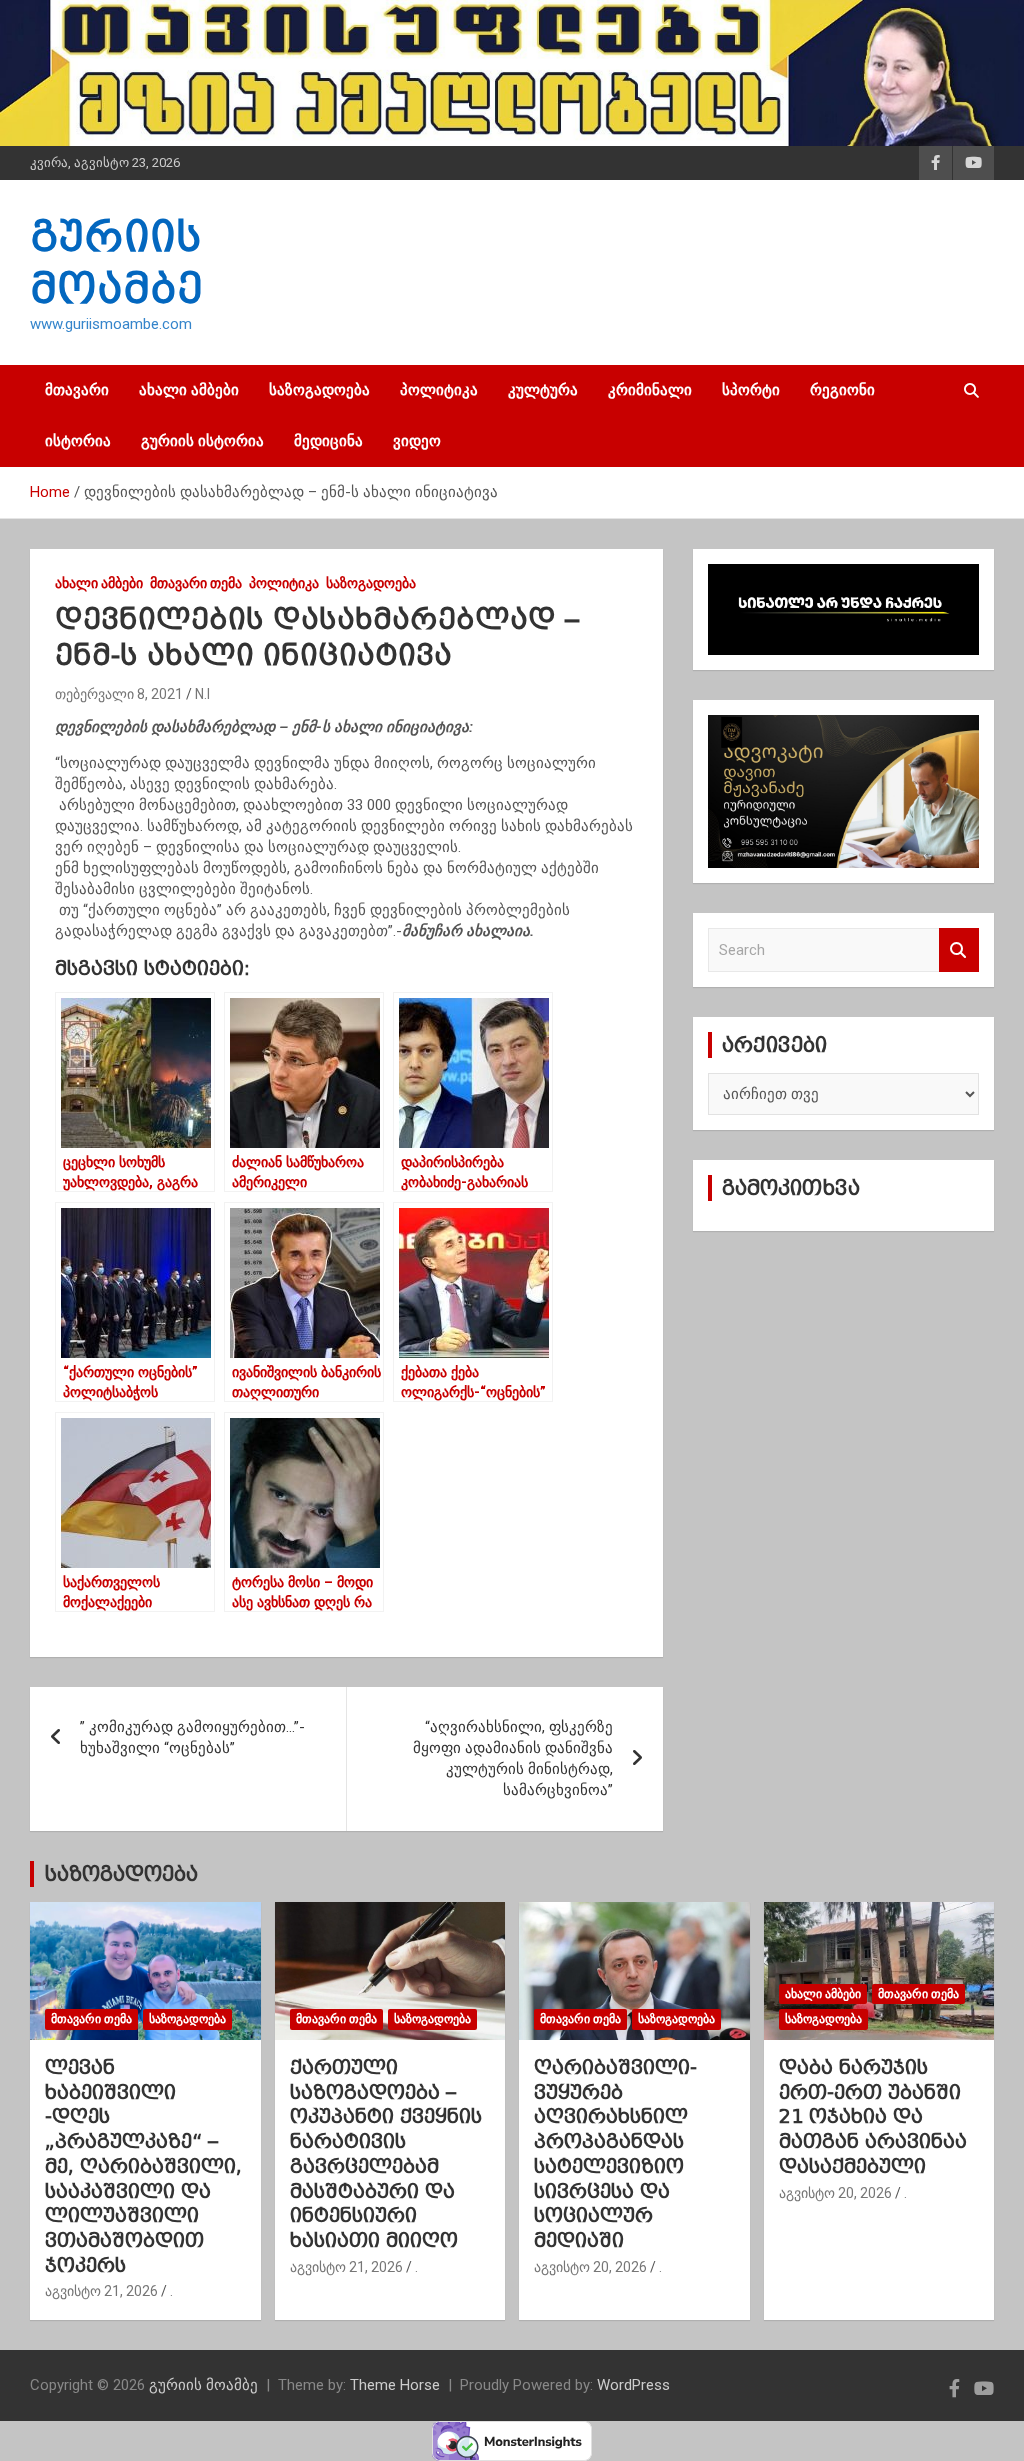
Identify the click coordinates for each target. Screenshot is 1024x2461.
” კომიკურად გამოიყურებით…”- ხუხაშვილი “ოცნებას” (192, 1737)
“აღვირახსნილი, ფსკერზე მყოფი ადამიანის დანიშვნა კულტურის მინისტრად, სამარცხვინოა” (513, 1758)
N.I (202, 694)
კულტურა (543, 390)
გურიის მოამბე (203, 2385)
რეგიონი (842, 390)
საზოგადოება (319, 390)
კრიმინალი (650, 390)
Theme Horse (395, 2385)
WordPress (633, 2385)
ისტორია (78, 441)
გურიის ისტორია (202, 441)
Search (959, 950)
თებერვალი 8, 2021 (119, 694)
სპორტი (751, 390)
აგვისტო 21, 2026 (101, 2291)
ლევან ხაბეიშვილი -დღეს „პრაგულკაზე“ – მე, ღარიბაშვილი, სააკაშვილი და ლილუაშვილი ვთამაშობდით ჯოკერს (143, 2166)
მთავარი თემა (196, 583)
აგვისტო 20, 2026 (590, 2267)
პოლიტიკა (439, 390)
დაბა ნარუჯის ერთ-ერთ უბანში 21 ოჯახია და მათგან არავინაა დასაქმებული (873, 2116)
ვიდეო (417, 441)
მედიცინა (328, 441)
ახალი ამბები (189, 390)
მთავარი (77, 390)
